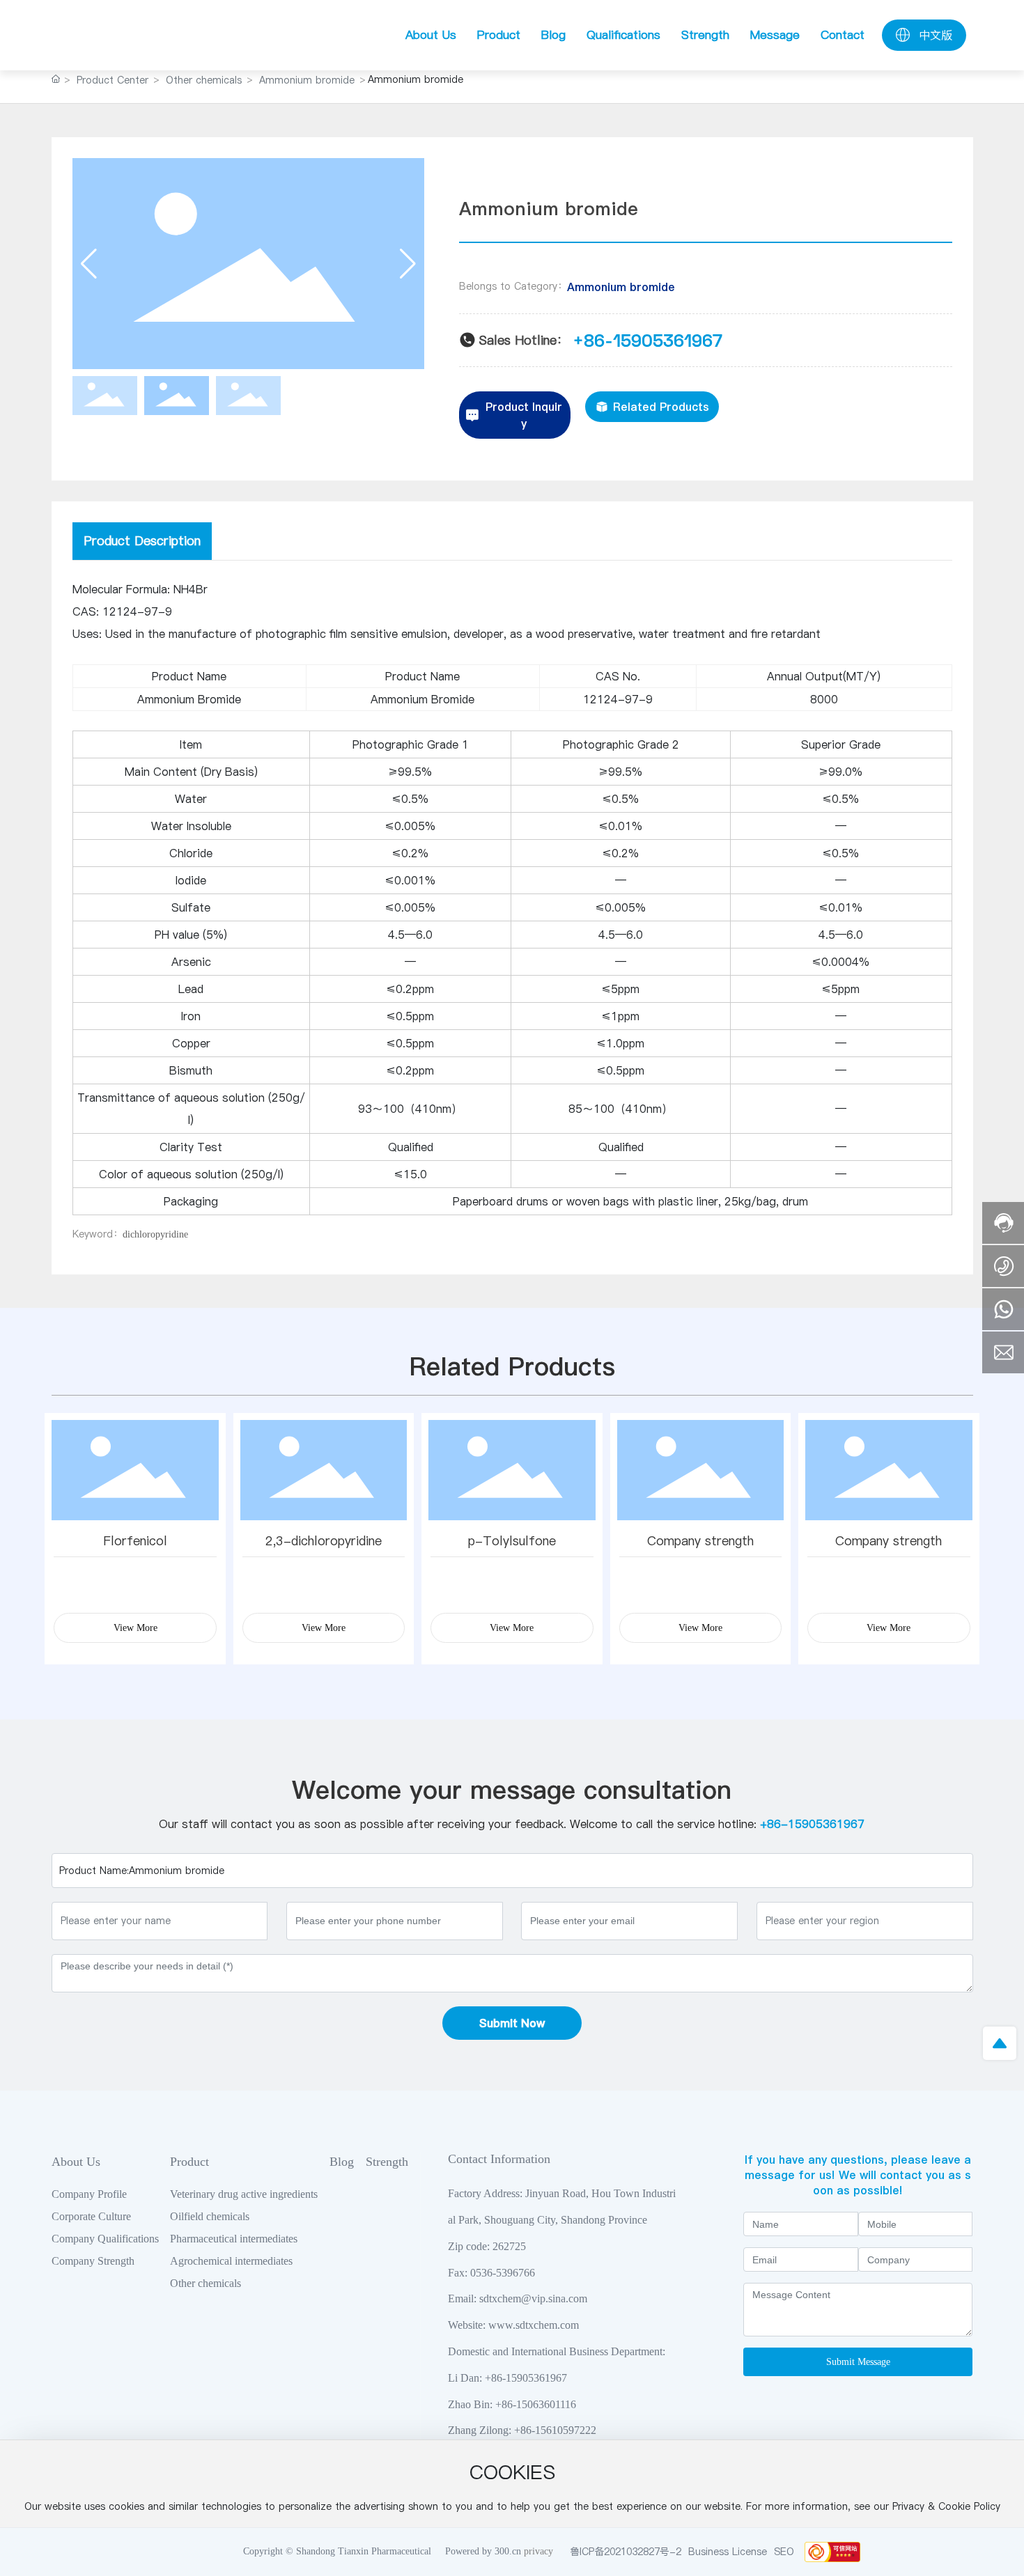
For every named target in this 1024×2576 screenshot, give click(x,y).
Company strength (700, 1541)
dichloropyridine (155, 1234)
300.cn (508, 2551)
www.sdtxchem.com (534, 2325)
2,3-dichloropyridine (324, 1541)
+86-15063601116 (536, 2404)
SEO (784, 2552)
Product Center (113, 80)
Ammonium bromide (307, 80)
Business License (728, 2552)
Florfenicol (135, 1541)
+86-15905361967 (647, 340)
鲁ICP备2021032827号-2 (626, 2552)
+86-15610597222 (555, 2430)
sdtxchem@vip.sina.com (533, 2298)
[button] (408, 264)
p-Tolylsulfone (512, 1541)
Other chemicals (204, 80)
